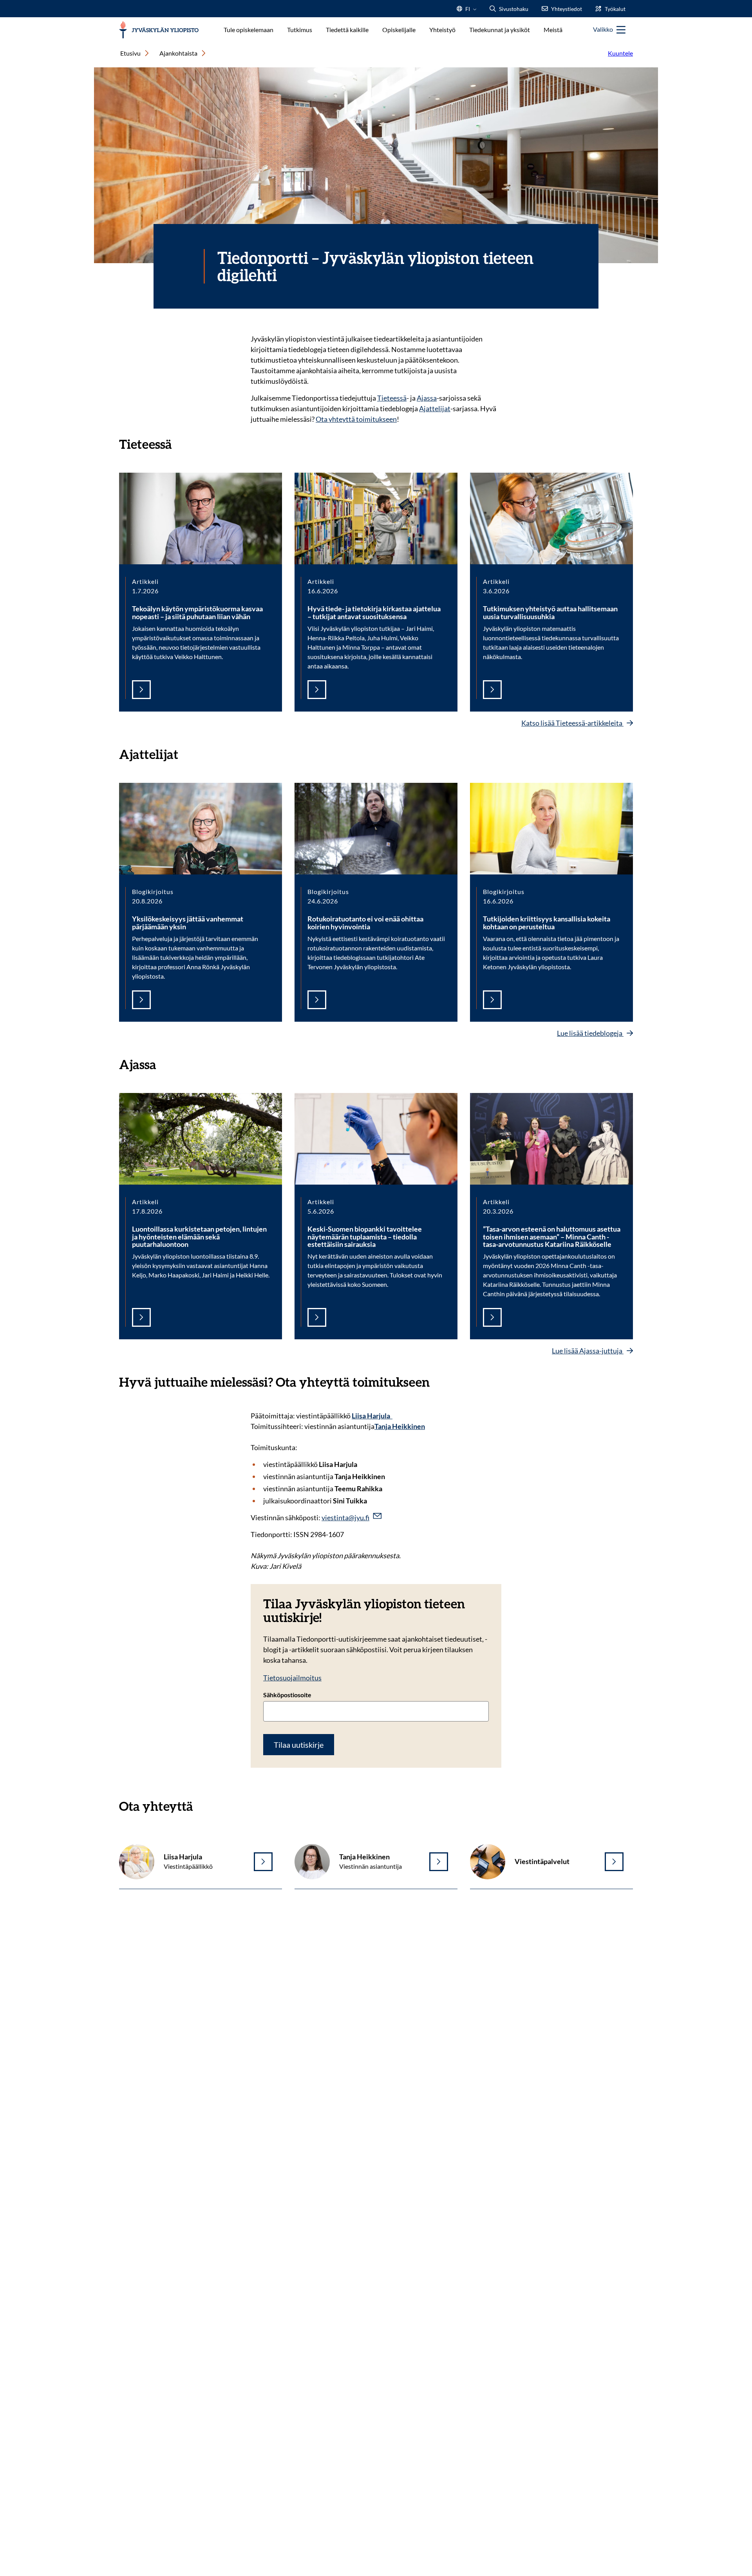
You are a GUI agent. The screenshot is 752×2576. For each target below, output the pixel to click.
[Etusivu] (159, 30)
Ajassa (427, 398)
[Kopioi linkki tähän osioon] (180, 443)
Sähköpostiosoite (287, 1695)
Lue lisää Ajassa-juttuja (588, 1351)
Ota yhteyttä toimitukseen (356, 419)
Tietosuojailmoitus (292, 1678)
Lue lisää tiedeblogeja (590, 1033)
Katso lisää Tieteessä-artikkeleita (572, 723)
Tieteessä (392, 398)
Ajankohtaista (178, 53)
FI (468, 11)
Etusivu (130, 53)
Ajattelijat (435, 408)
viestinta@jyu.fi (345, 1517)
